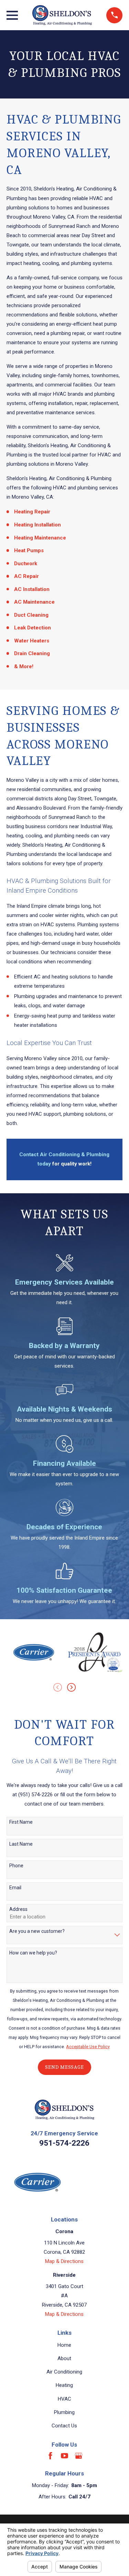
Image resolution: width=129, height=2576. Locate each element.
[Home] (62, 15)
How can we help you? (33, 1953)
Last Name (21, 1844)
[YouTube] (64, 2456)
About (64, 2358)
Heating (64, 2385)
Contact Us (64, 2426)
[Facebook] (50, 2456)
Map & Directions (64, 2261)
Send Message (64, 2067)
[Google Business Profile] (79, 2456)
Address (18, 1909)
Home (64, 2345)
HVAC (64, 2399)
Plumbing (64, 2412)
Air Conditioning (64, 2372)
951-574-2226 (64, 2143)
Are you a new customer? (37, 1931)
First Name (21, 1822)
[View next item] (71, 1687)
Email (15, 1888)
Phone (16, 1866)
